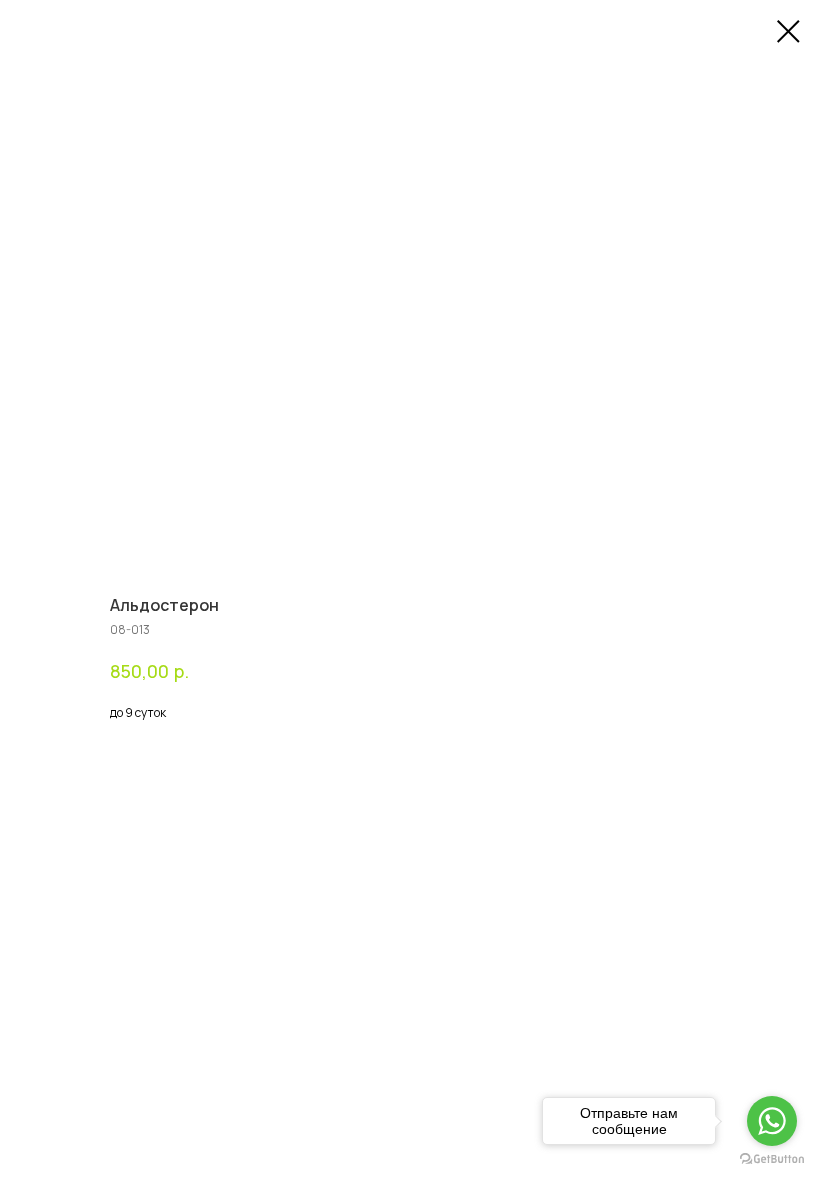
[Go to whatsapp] (772, 1121)
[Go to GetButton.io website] (772, 1159)
